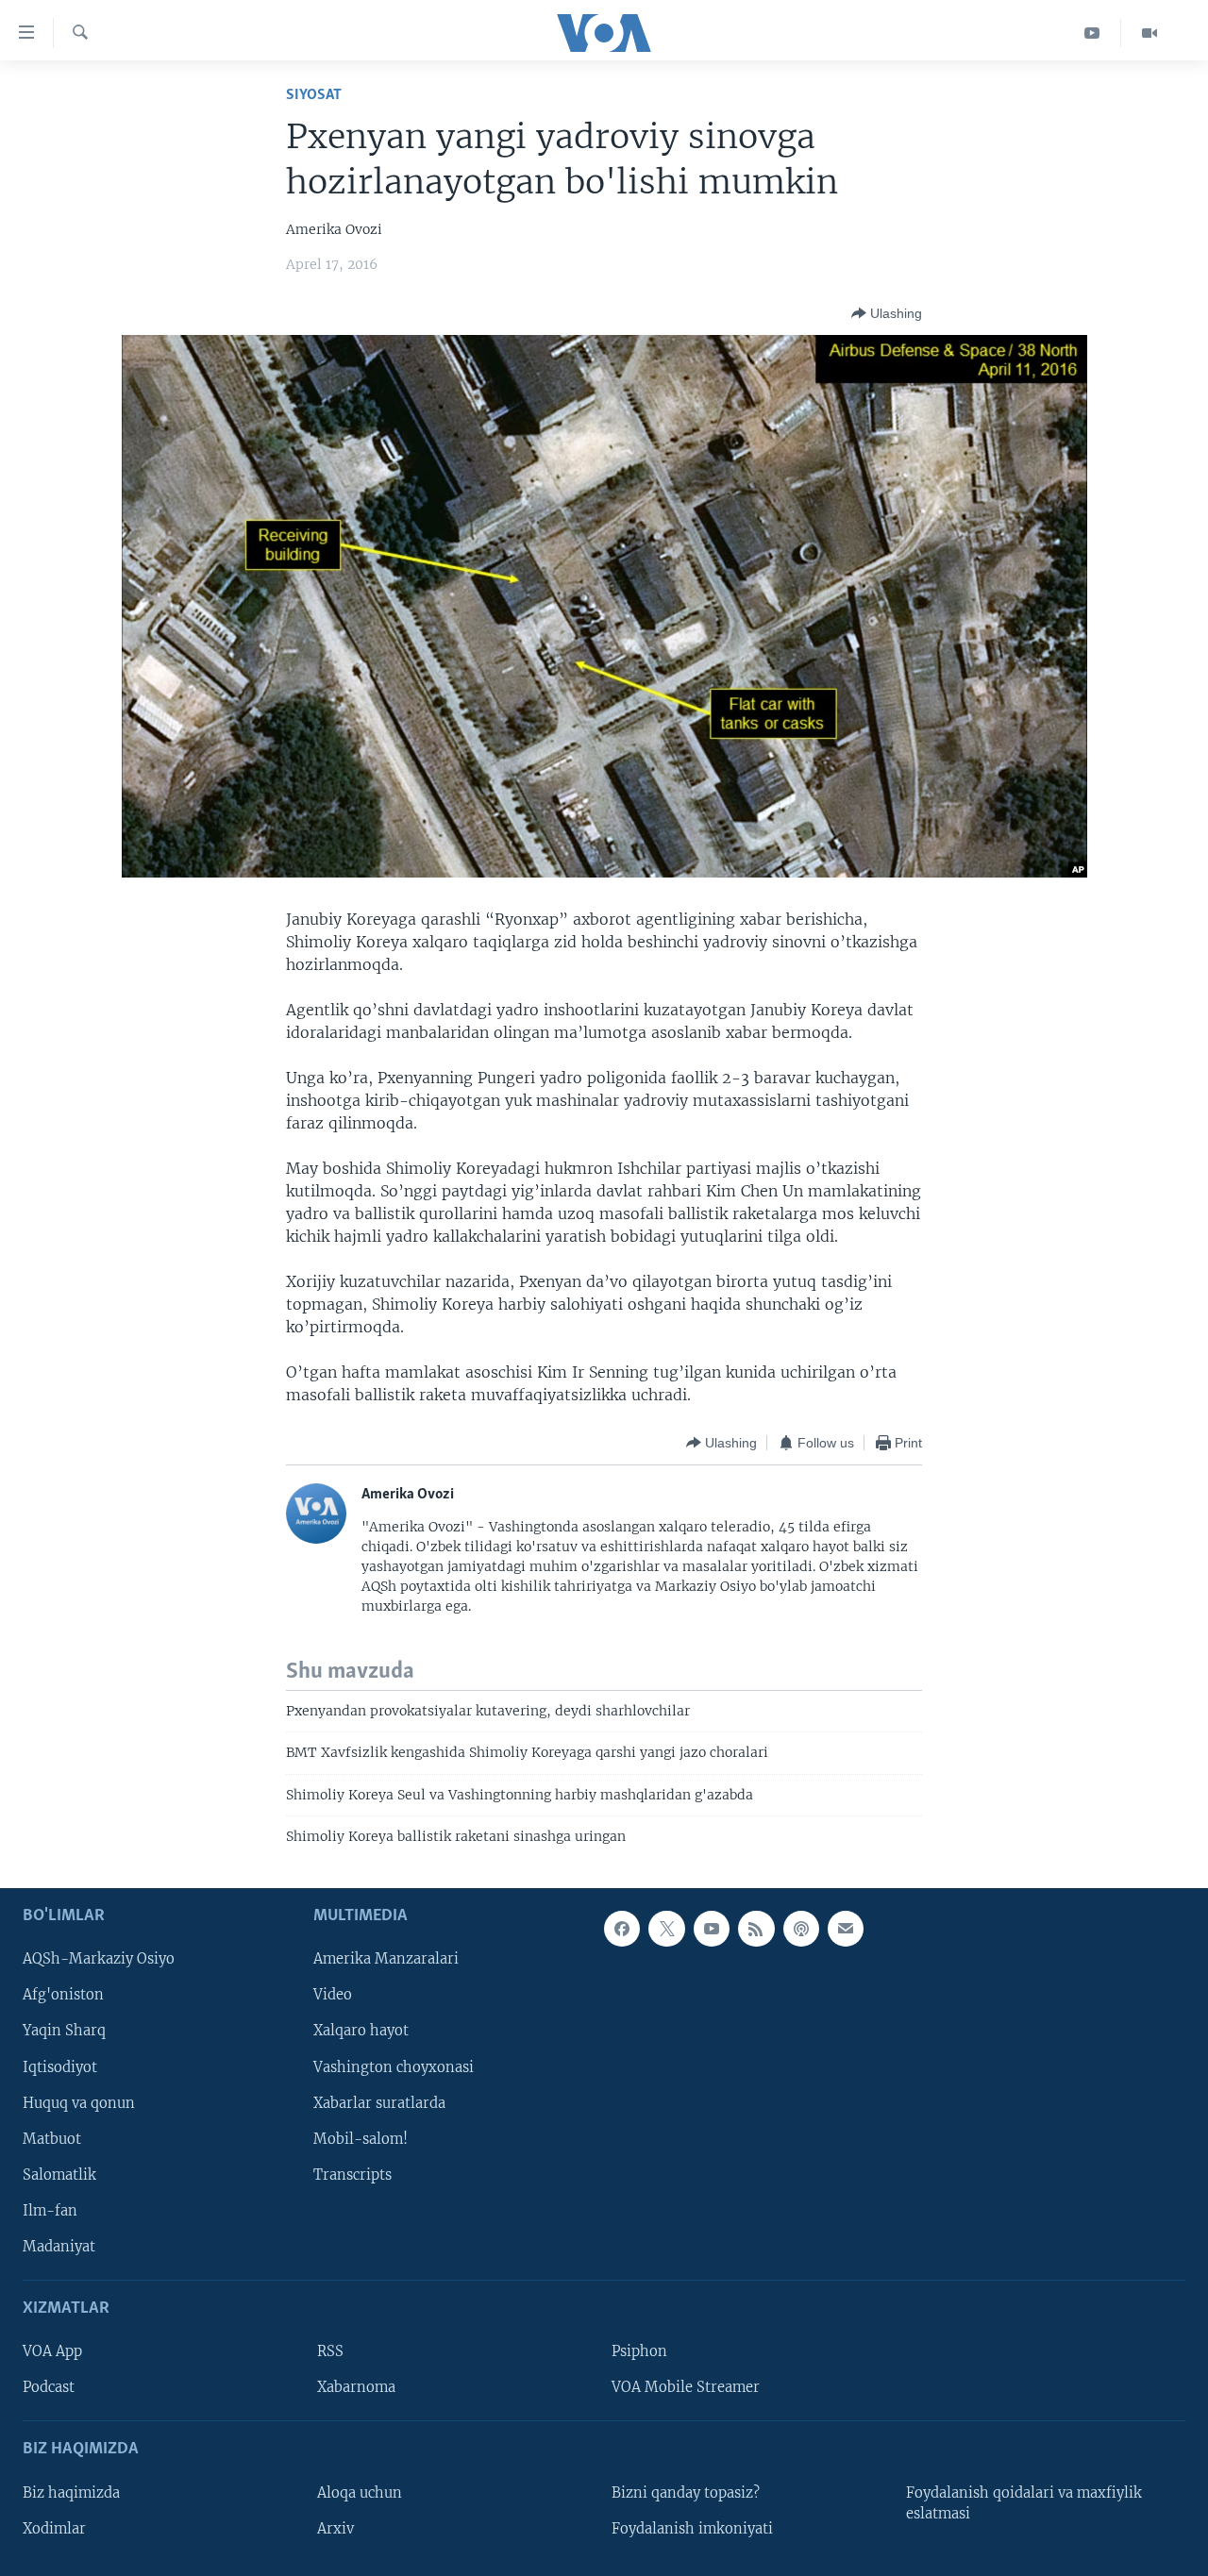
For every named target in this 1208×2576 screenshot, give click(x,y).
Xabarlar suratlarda (379, 2102)
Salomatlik (59, 2174)
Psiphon (639, 2351)
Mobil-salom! (361, 2138)
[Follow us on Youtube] (712, 1929)
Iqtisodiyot (60, 2066)
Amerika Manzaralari (386, 1959)
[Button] (887, 313)
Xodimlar (54, 2528)
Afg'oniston (63, 1995)
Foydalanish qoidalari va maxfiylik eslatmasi (1024, 2502)
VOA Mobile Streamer (686, 2387)
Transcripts (352, 2174)
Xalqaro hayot (361, 2031)
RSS (330, 2351)
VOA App (52, 2351)
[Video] (1149, 33)
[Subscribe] (846, 1929)
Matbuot (52, 2138)
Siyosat (314, 95)
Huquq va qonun (79, 2102)
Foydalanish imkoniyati (692, 2528)
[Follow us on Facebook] (622, 1929)
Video (333, 1995)
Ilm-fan (50, 2210)
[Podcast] (801, 1929)
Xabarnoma (356, 2387)
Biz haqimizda (71, 2492)
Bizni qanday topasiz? (686, 2492)
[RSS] (756, 1929)
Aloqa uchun (360, 2492)
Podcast (49, 2387)
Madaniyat (59, 2246)
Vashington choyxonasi (394, 2066)
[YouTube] (1092, 33)
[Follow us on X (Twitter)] (666, 1929)
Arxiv (336, 2528)
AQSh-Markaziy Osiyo (99, 1959)
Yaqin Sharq (64, 2031)
